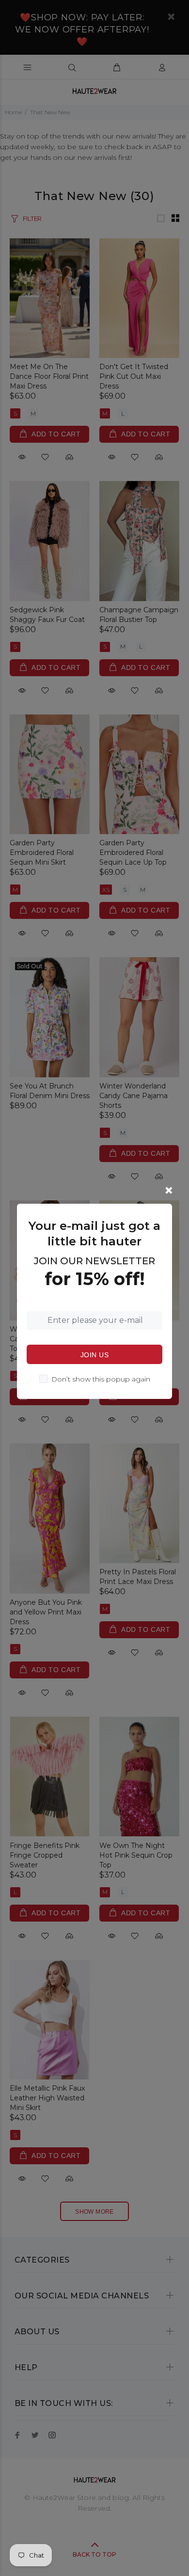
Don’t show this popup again (101, 1379)
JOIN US (94, 1355)
